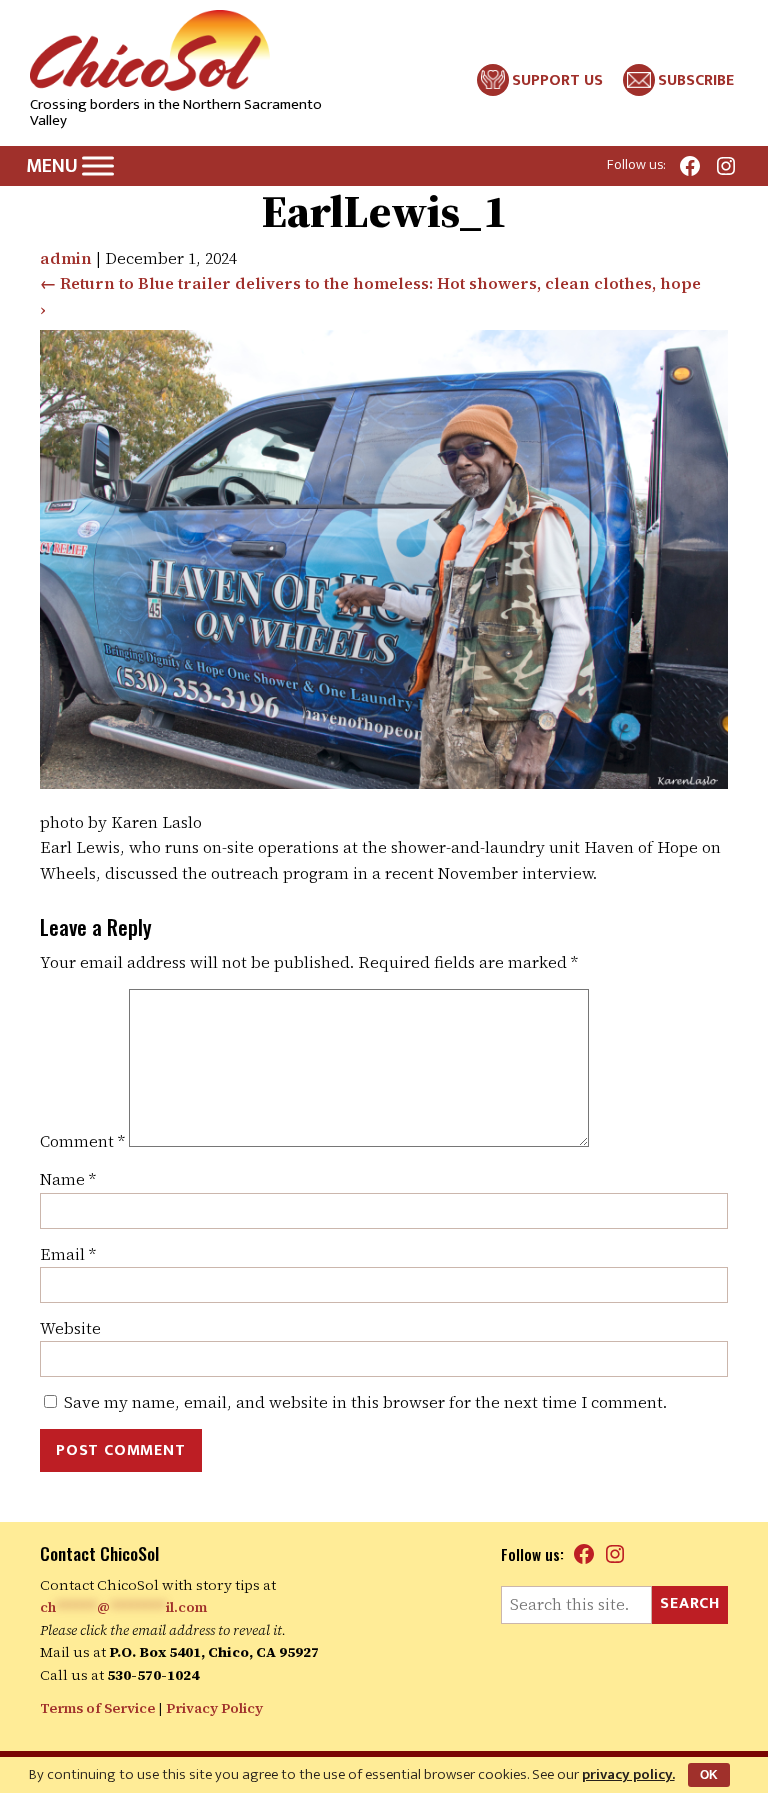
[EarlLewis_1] (384, 783)
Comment (82, 1141)
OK (709, 1775)
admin (66, 258)
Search (690, 1603)
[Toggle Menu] (98, 165)
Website (70, 1328)
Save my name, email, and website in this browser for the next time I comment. (365, 1402)
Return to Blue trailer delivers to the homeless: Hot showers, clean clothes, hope (370, 283)
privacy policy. (628, 1774)
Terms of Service (97, 1708)
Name (68, 1179)
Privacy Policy (214, 1708)
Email (68, 1254)
